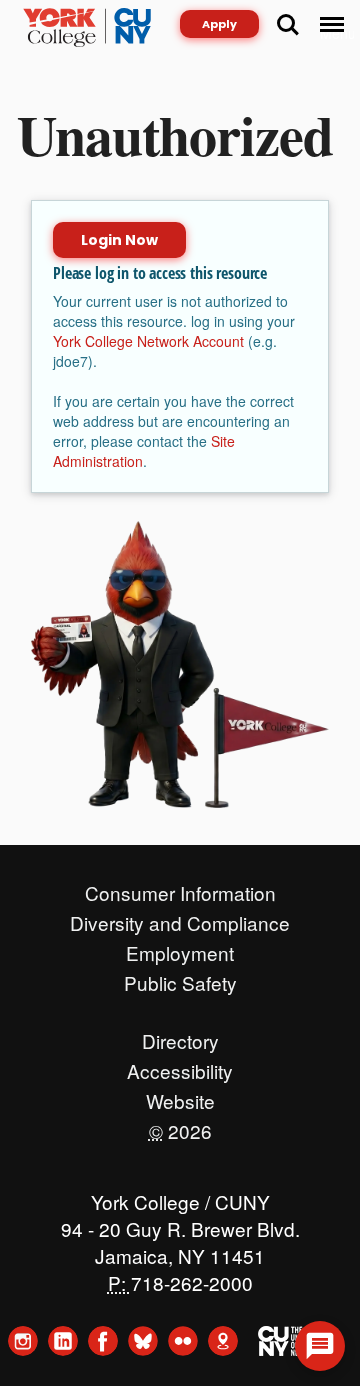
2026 (180, 1126)
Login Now (119, 240)
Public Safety (180, 978)
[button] (320, 1346)
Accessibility (180, 1066)
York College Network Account (148, 341)
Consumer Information (180, 888)
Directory (180, 1036)
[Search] (288, 25)
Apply (219, 24)
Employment (180, 948)
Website (180, 1096)
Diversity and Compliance (180, 918)
